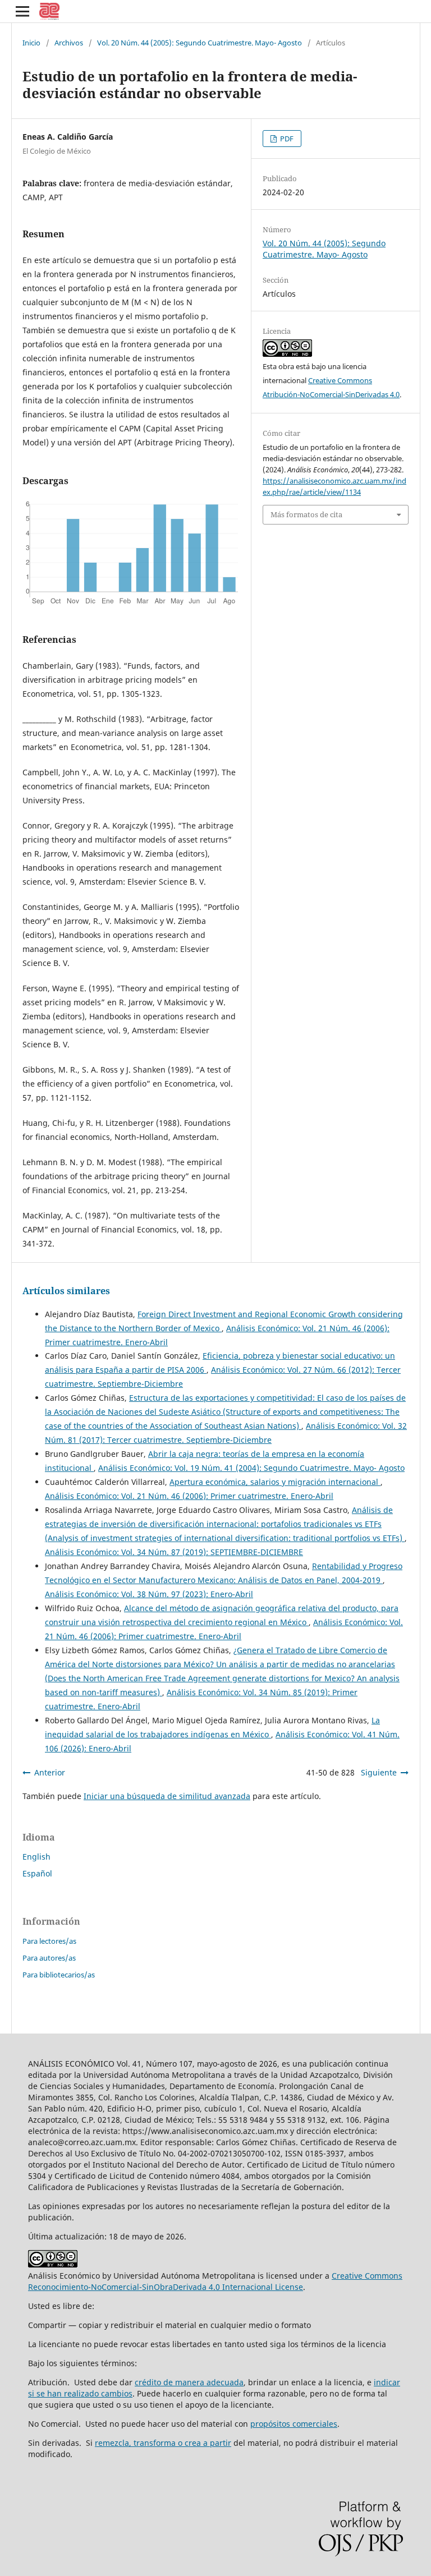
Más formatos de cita (306, 514)
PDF (286, 139)
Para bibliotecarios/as (59, 1975)
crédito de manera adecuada (189, 2382)
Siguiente (379, 1772)
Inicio (31, 43)
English (36, 1857)
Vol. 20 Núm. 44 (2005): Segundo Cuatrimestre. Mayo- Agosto (200, 43)
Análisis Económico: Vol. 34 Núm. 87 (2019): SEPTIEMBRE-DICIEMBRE (174, 1552)
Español (37, 1873)
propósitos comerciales (294, 2424)
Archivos (69, 43)
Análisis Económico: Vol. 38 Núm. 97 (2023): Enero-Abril (149, 1594)
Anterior (50, 1772)
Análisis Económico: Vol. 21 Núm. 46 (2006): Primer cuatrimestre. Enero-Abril (189, 1496)
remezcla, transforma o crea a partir (163, 2443)
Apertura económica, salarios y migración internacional (275, 1482)
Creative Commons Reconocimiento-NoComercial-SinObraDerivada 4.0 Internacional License (215, 2281)
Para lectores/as (49, 1941)
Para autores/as (49, 1958)
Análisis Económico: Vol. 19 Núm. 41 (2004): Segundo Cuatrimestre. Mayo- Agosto (251, 1468)
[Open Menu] (22, 11)
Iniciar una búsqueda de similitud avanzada (167, 1796)
